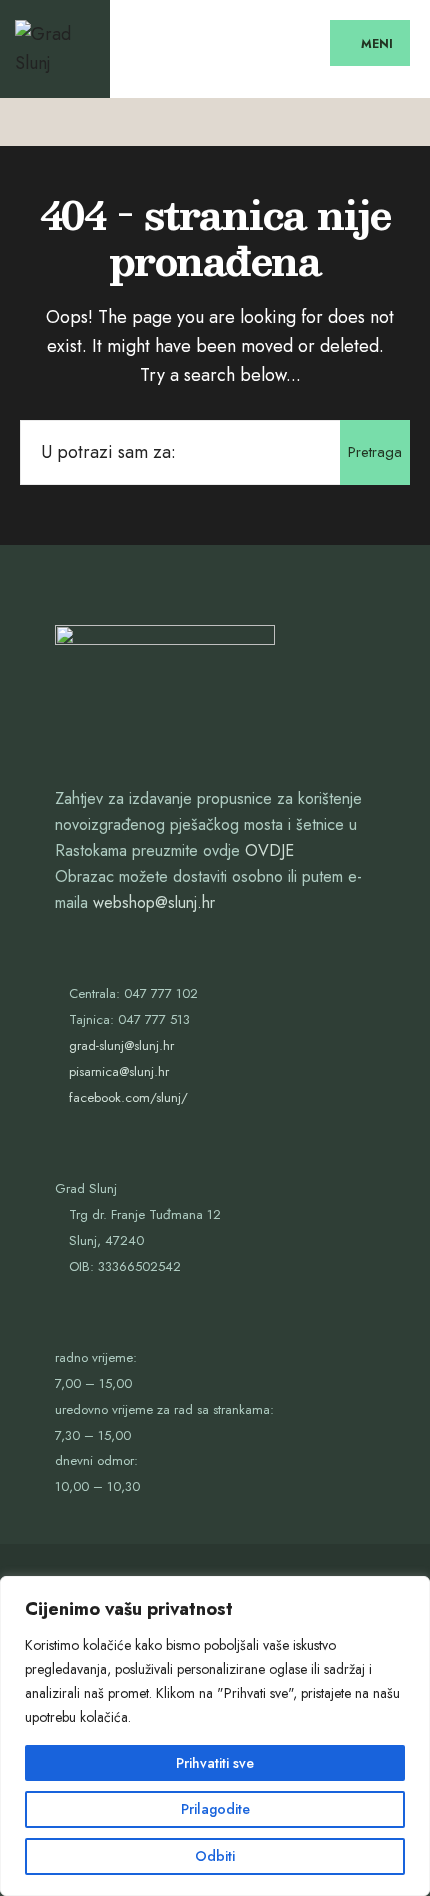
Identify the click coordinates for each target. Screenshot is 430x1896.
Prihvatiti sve (215, 1763)
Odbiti (215, 1856)
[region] (215, 1736)
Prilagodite (215, 1809)
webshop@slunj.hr (154, 902)
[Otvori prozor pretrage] (397, 121)
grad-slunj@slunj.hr (121, 1045)
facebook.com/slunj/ (128, 1097)
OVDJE (269, 850)
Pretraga (375, 452)
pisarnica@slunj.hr (119, 1071)
